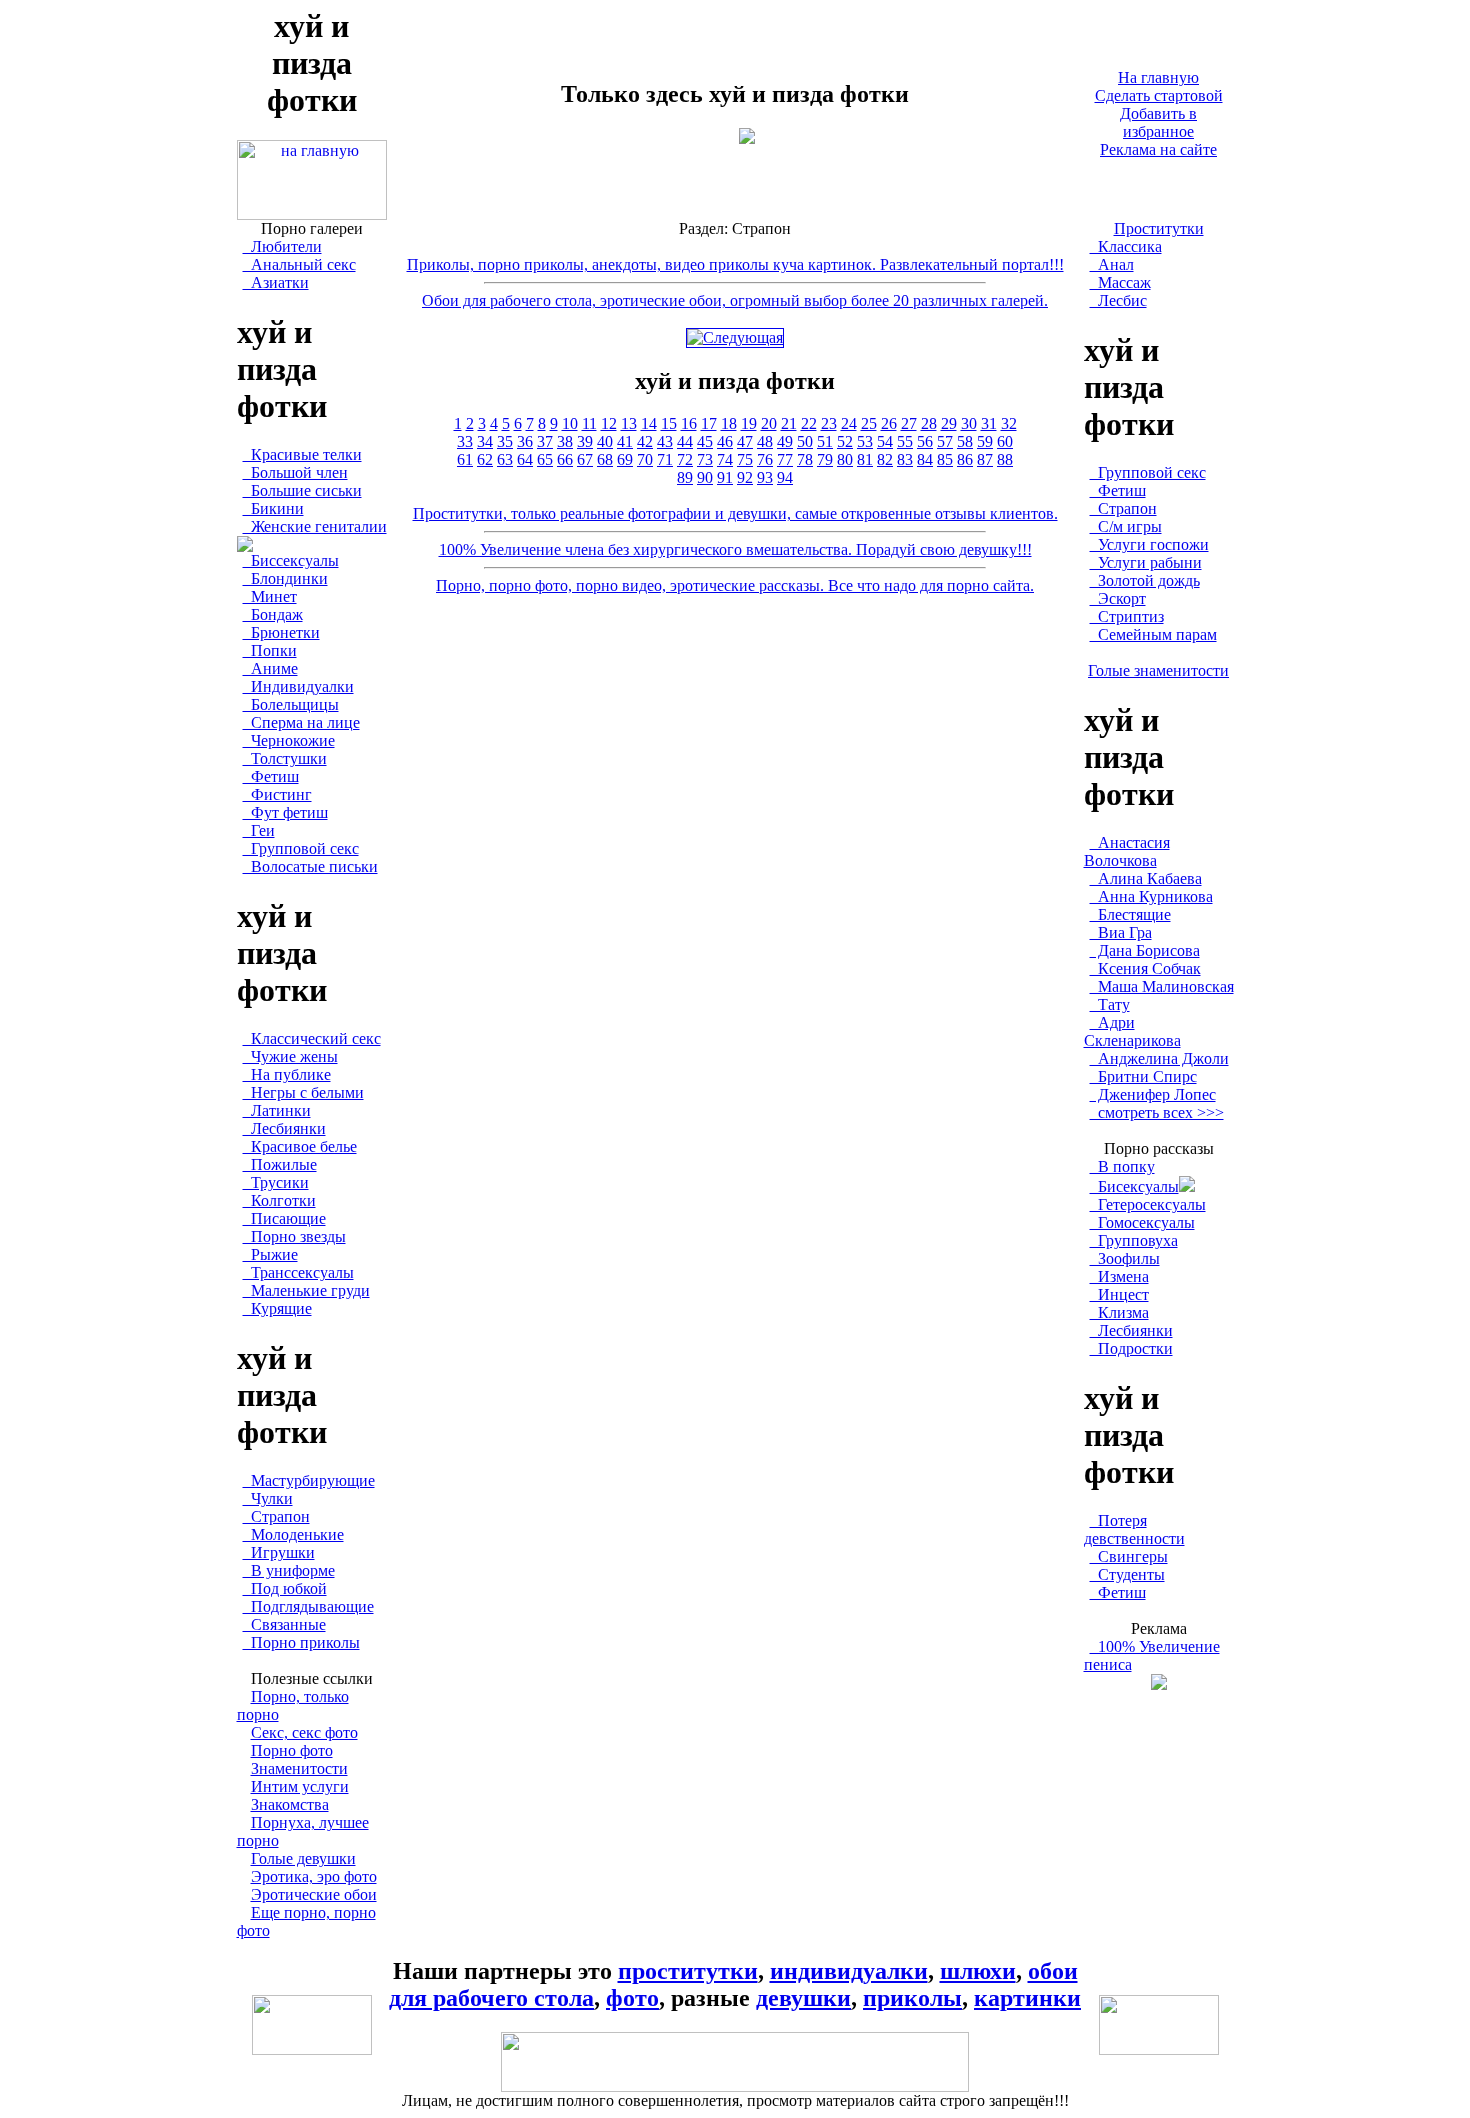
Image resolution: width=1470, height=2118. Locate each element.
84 (925, 459)
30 (969, 423)
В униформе (289, 1570)
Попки (270, 650)
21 (789, 423)
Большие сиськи (302, 490)
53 (865, 441)
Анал (1112, 264)
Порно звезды (294, 1236)
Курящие (277, 1308)
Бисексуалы (1134, 1186)
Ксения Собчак (1145, 968)
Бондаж (273, 614)
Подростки (1131, 1348)
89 (685, 477)
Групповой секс (301, 848)
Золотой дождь (1145, 580)
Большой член (295, 472)
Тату (1110, 1004)
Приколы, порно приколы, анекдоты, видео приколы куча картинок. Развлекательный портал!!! (735, 264)
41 (625, 441)
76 (765, 459)
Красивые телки (302, 454)
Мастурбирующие (309, 1480)
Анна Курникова (1151, 896)
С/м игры (1126, 526)
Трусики (276, 1182)
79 (825, 459)
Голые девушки (303, 1858)
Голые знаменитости (1158, 670)
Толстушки (285, 758)
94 (785, 477)
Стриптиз (1127, 616)
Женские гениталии (315, 526)
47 (745, 441)
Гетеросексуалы (1148, 1204)
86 (965, 459)
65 (545, 459)
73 (705, 459)
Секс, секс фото (304, 1732)
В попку (1122, 1166)
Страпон (276, 1516)
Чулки (268, 1498)
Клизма (1119, 1312)
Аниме (270, 668)
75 (745, 459)
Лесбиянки (284, 1128)
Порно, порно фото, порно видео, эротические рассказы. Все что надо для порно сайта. (735, 585)
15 (669, 423)
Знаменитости (299, 1768)
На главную (1158, 77)
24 (849, 423)
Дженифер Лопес (1153, 1094)
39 (585, 441)
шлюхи (978, 1971)
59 (985, 441)
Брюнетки (281, 632)
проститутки (688, 1971)
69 (625, 459)
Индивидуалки (298, 686)
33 (465, 441)
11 (589, 423)
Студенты (1127, 1574)
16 (689, 423)
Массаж (1120, 282)
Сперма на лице (301, 722)
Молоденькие (293, 1534)
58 (965, 441)
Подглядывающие (308, 1606)
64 (525, 459)
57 (945, 441)
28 (929, 423)
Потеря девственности (1134, 1529)
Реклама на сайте (1158, 149)
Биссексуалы (291, 560)
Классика (1126, 246)
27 (909, 423)
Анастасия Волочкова (1127, 851)
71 (665, 459)
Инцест (1119, 1294)
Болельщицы (291, 704)
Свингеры (1129, 1556)
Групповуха (1134, 1240)
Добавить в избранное (1158, 122)
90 (705, 477)
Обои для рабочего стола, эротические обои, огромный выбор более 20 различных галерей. (735, 300)
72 (685, 459)
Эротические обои (314, 1894)
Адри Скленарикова (1132, 1031)
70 (645, 459)
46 (725, 441)
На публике (287, 1074)
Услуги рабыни (1146, 562)
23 (829, 423)
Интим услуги (300, 1786)
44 (685, 441)
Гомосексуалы (1142, 1222)
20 (769, 423)
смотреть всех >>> (1157, 1112)
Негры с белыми (303, 1092)
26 (889, 423)
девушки (803, 1998)
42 (645, 441)
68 (605, 459)
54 (885, 441)
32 (1009, 423)
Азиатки (276, 282)
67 (585, 459)
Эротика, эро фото (314, 1876)
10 (570, 423)
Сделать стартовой (1159, 95)
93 (765, 477)
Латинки (277, 1110)
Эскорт (1118, 598)
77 (785, 459)
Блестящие (1130, 914)
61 (465, 459)
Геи (259, 830)
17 (709, 423)
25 (869, 423)
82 (885, 459)
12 (609, 423)
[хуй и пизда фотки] (312, 214)
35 (505, 441)
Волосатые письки (310, 866)
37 (545, 441)
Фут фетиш (285, 812)
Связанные (284, 1624)
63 (505, 459)
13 (629, 423)
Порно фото (292, 1750)
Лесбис (1118, 300)
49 (785, 441)
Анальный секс (299, 264)
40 (605, 441)
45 (705, 441)
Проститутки (1159, 228)
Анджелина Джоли (1159, 1058)
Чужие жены (290, 1056)
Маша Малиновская (1162, 986)
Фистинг (277, 794)
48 (765, 441)
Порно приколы (301, 1642)
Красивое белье (300, 1146)
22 (809, 423)
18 (729, 423)
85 (945, 459)
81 (865, 459)
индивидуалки (849, 1971)
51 (825, 441)
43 (665, 441)
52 (845, 441)
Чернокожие (289, 740)
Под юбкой (285, 1588)
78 (805, 459)
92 (745, 477)
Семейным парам (1153, 634)
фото (632, 1998)
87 (985, 459)
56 (925, 441)
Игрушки (279, 1552)
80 (845, 459)
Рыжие (270, 1254)
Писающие (284, 1218)
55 (905, 441)
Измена (1119, 1276)
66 (565, 459)
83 (905, 459)
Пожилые (280, 1164)
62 (485, 459)
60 (1005, 441)
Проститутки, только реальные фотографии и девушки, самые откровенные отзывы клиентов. (735, 513)
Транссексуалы (298, 1272)
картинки (1027, 1998)
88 (1005, 459)
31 (989, 423)
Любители (282, 246)
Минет (270, 596)
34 (485, 441)
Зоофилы (1125, 1258)
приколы (912, 1998)
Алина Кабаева (1146, 878)
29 (949, 423)
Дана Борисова (1145, 950)
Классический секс (312, 1038)
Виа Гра (1121, 932)
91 (725, 477)
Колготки (279, 1200)
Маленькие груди (306, 1290)
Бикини (273, 508)
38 (565, 441)
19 (749, 423)
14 (649, 423)
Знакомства (290, 1804)
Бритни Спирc (1143, 1076)
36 (525, 441)
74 (725, 459)
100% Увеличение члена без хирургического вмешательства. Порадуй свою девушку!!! (735, 549)
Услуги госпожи (1149, 544)
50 (805, 441)
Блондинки (285, 578)
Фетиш (271, 776)
